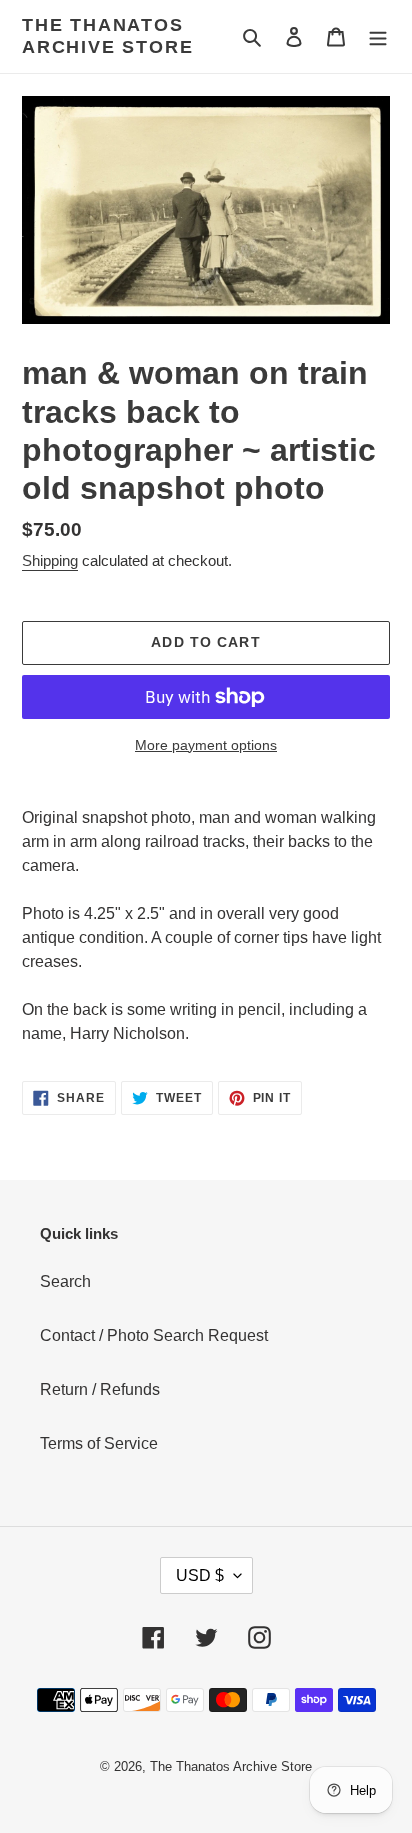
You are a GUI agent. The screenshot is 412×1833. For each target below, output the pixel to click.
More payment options (206, 745)
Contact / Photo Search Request (154, 1335)
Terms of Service (99, 1443)
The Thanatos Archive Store (107, 36)
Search (65, 1281)
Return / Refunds (100, 1389)
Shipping (50, 560)
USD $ (200, 1575)
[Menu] (378, 37)
